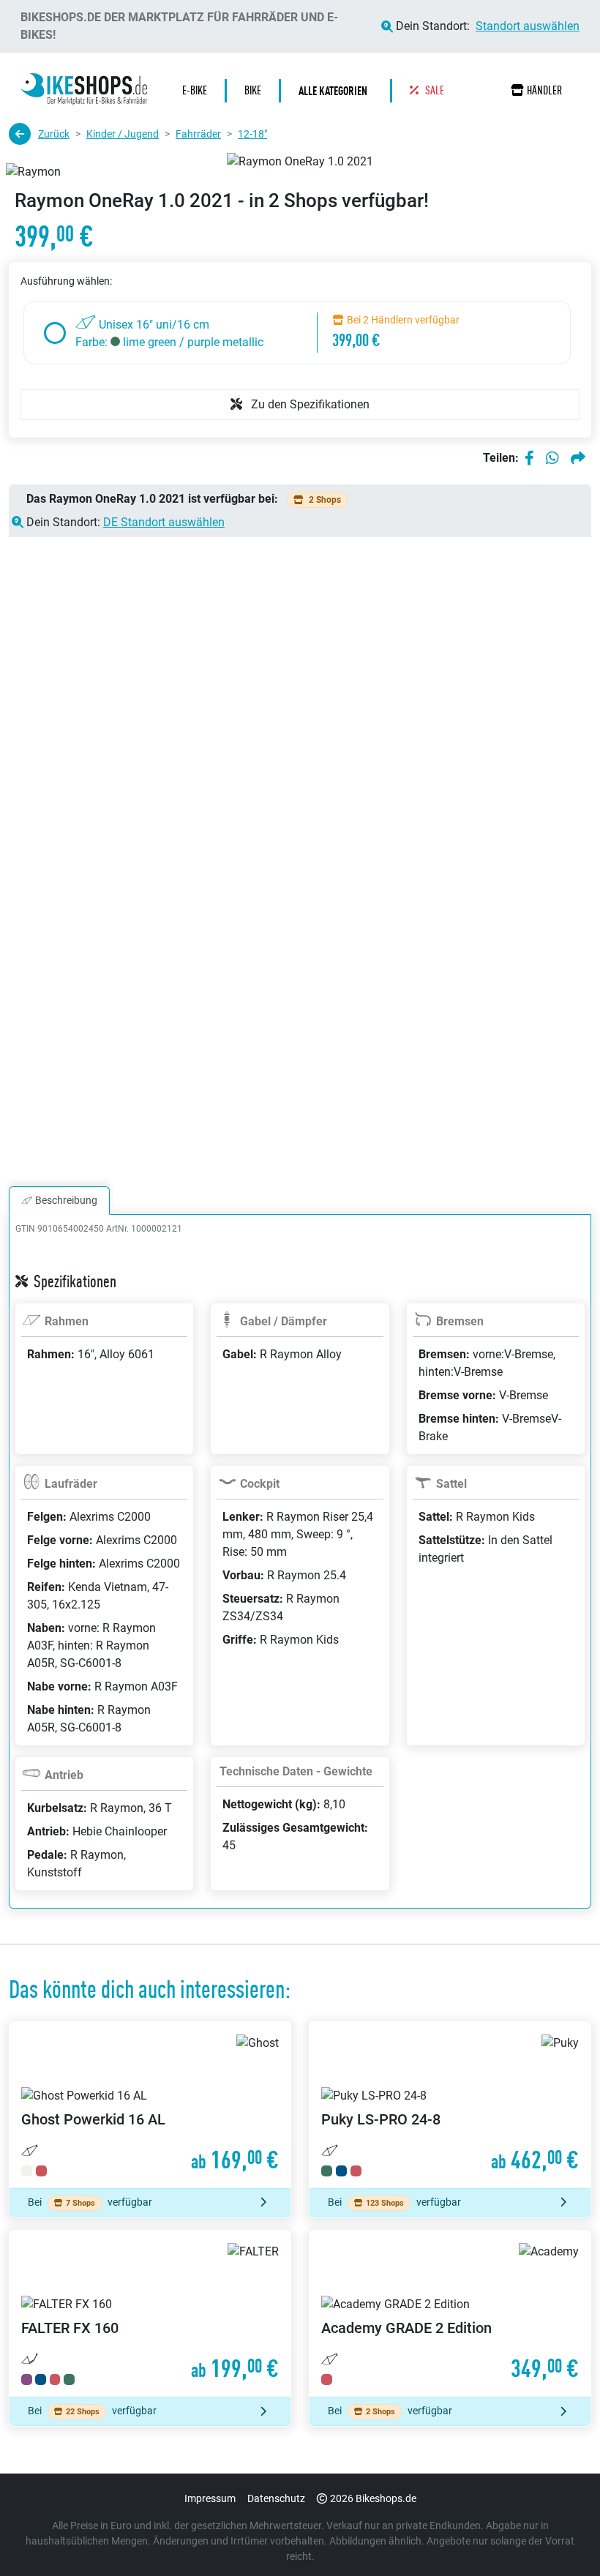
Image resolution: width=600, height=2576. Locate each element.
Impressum (210, 2498)
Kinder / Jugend (123, 134)
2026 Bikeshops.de (373, 2498)
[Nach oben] (560, 2536)
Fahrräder (198, 134)
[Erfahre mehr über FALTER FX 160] (150, 2314)
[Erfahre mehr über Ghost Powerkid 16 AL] (150, 2105)
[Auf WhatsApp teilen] (552, 458)
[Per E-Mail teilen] (578, 458)
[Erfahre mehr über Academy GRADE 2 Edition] (450, 2314)
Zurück (54, 134)
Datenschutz (276, 2498)
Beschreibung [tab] (66, 1200)
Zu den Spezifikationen (309, 404)
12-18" (252, 134)
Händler (544, 90)
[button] (337, 91)
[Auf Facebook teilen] (529, 458)
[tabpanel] (300, 1579)
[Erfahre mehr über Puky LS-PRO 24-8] (450, 2105)
